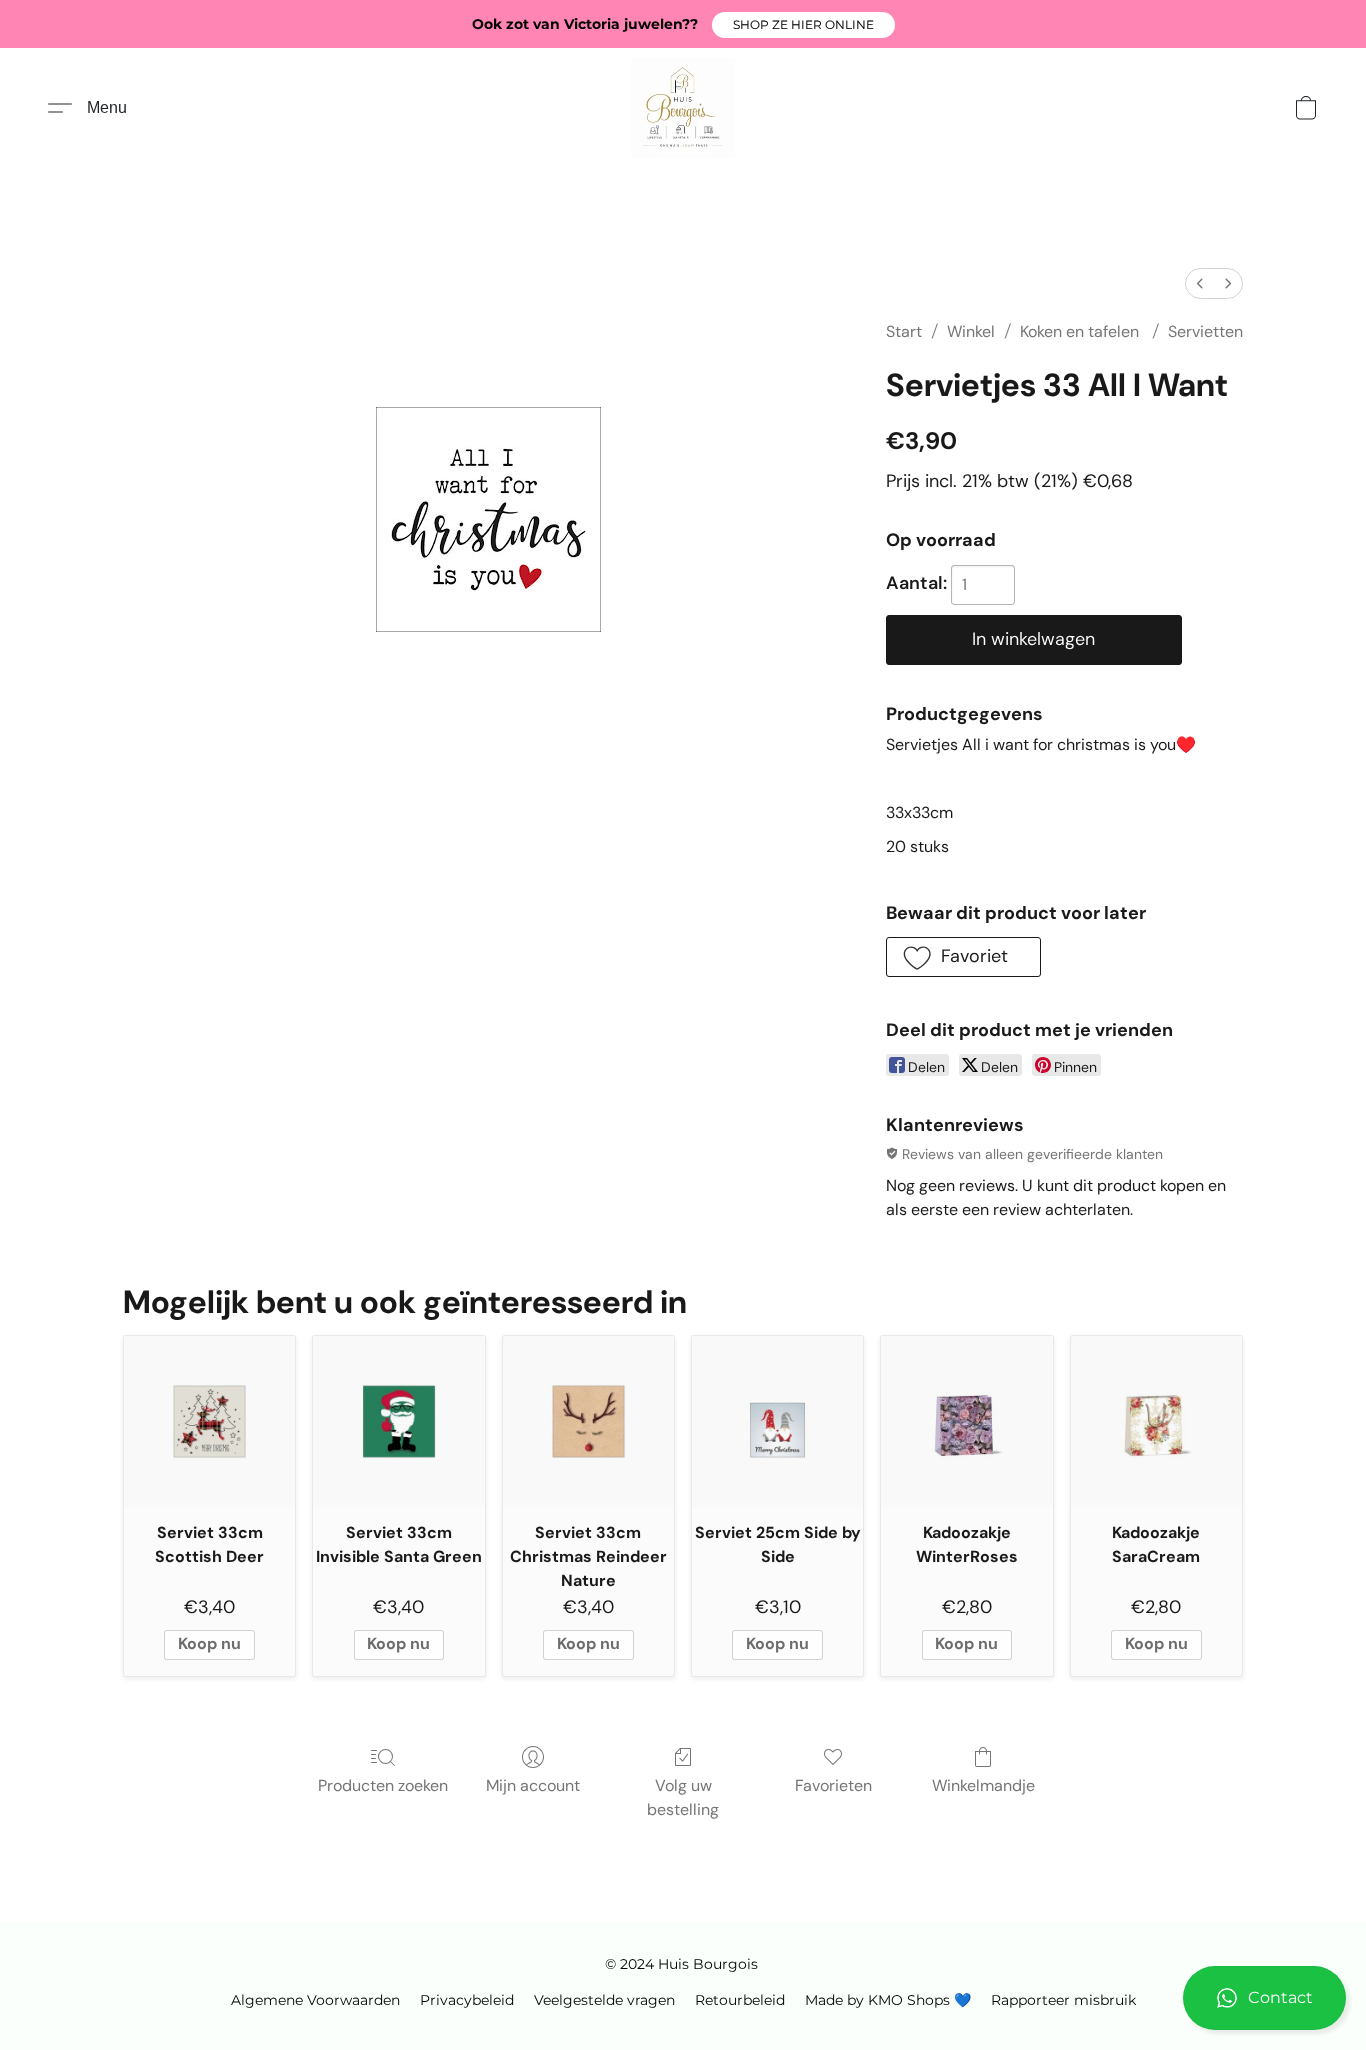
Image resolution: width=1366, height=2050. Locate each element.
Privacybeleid (467, 2000)
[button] (803, 25)
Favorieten (833, 1785)
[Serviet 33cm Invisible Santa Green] (398, 1421)
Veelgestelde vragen (604, 2000)
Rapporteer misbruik (1063, 2000)
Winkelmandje (983, 1785)
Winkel (971, 331)
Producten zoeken (383, 1785)
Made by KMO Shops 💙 (888, 2000)
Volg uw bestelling (683, 1797)
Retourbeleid (740, 2000)
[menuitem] (1200, 283)
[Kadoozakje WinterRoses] (966, 1421)
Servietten (1205, 331)
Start (904, 331)
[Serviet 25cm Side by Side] (777, 1421)
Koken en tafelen (1081, 331)
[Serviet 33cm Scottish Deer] (209, 1421)
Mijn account (533, 1785)
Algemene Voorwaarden (315, 2000)
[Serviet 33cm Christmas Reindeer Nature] (588, 1421)
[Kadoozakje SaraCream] (1156, 1421)
